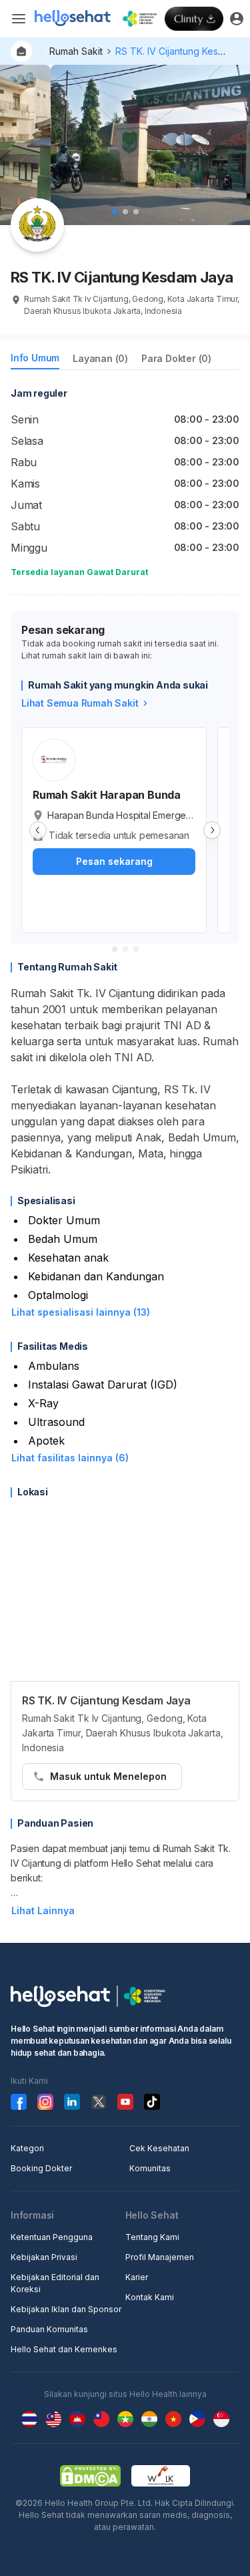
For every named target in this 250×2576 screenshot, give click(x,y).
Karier (137, 2277)
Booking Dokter (41, 2168)
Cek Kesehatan (159, 2148)
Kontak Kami (150, 2297)
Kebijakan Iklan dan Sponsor (66, 2309)
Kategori (27, 2148)
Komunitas (150, 2168)
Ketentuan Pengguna (52, 2237)
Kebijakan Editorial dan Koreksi (55, 2283)
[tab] (35, 360)
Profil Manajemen (160, 2257)
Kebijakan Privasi (44, 2257)
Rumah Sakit (76, 51)
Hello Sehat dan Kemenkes (64, 2349)
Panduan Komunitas (49, 2329)
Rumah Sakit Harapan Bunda (107, 795)
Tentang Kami (152, 2237)
